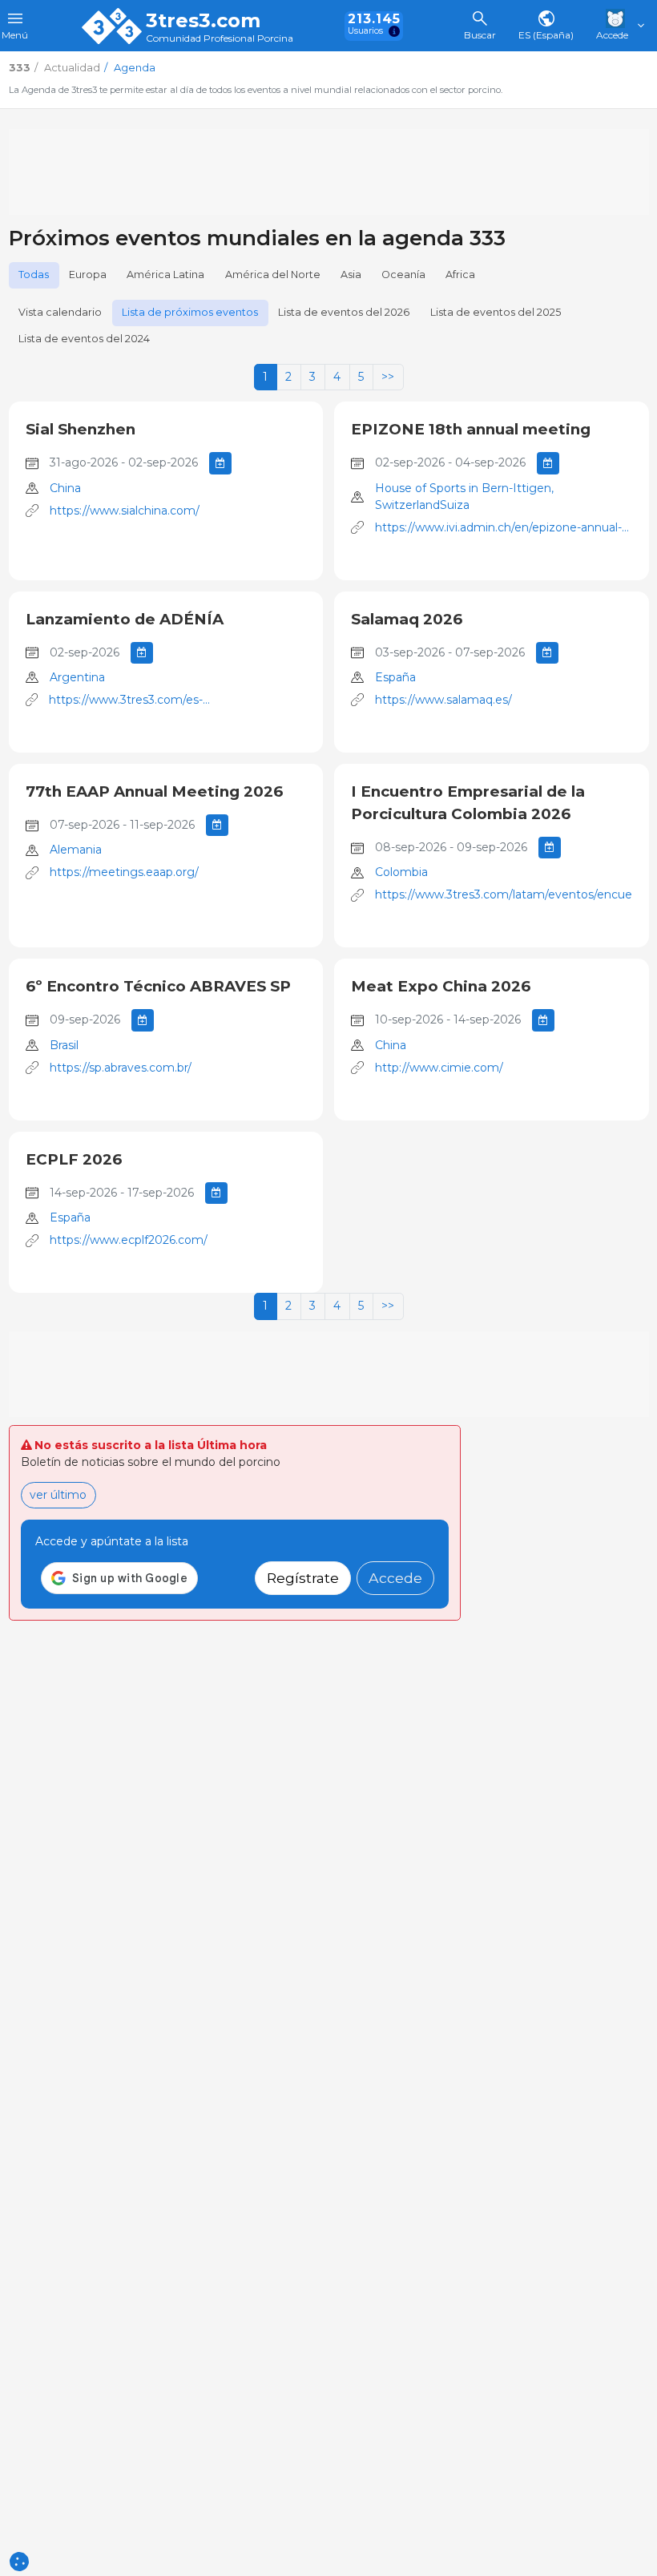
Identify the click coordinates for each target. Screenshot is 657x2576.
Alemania (76, 850)
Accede (395, 1578)
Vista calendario (60, 312)
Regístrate (303, 1578)
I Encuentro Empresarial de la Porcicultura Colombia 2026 (468, 803)
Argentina (77, 677)
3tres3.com (203, 21)
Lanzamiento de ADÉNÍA (125, 619)
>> (388, 377)
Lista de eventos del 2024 (84, 339)
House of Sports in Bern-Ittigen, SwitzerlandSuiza (464, 497)
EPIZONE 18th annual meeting (471, 429)
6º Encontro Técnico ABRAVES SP (158, 986)
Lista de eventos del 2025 (496, 312)
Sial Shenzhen (81, 429)
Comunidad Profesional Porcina (220, 39)
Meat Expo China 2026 (441, 986)
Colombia (401, 872)
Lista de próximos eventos (190, 312)
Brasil (64, 1045)
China (65, 488)
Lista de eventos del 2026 (344, 312)
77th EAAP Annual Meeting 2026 (154, 791)
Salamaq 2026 (407, 619)
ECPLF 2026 (74, 1159)
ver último (58, 1495)
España (395, 677)
